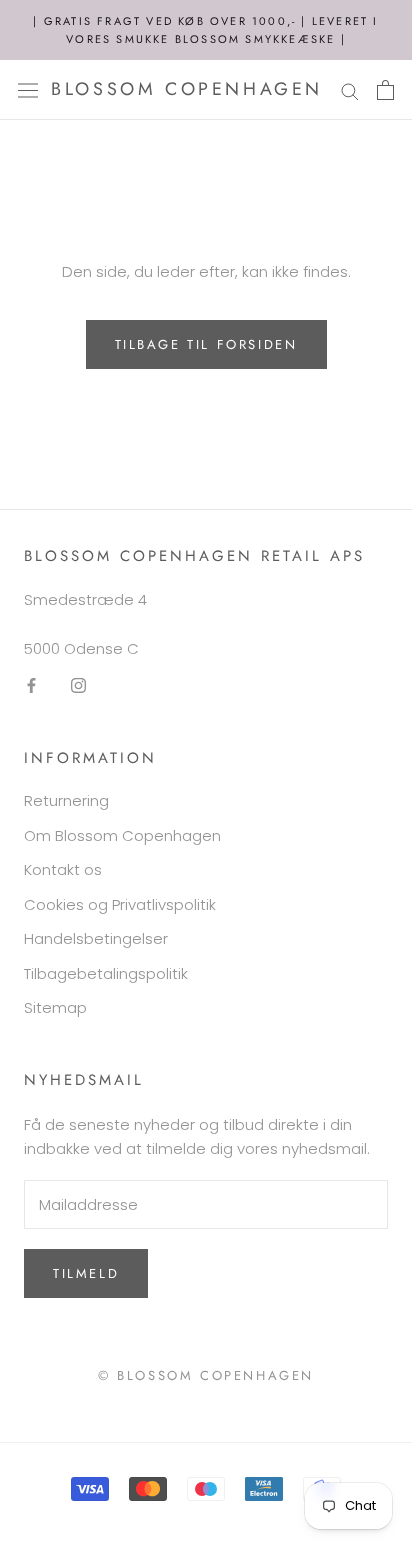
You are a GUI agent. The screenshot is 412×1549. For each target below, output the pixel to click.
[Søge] (350, 89)
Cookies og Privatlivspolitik (120, 904)
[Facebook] (31, 685)
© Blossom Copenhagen (206, 1375)
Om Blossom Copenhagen (122, 835)
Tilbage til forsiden (206, 344)
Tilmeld (86, 1273)
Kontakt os (63, 869)
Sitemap (55, 1007)
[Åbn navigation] (28, 90)
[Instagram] (78, 685)
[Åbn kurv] (385, 90)
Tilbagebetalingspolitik (106, 973)
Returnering (66, 800)
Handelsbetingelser (96, 938)
